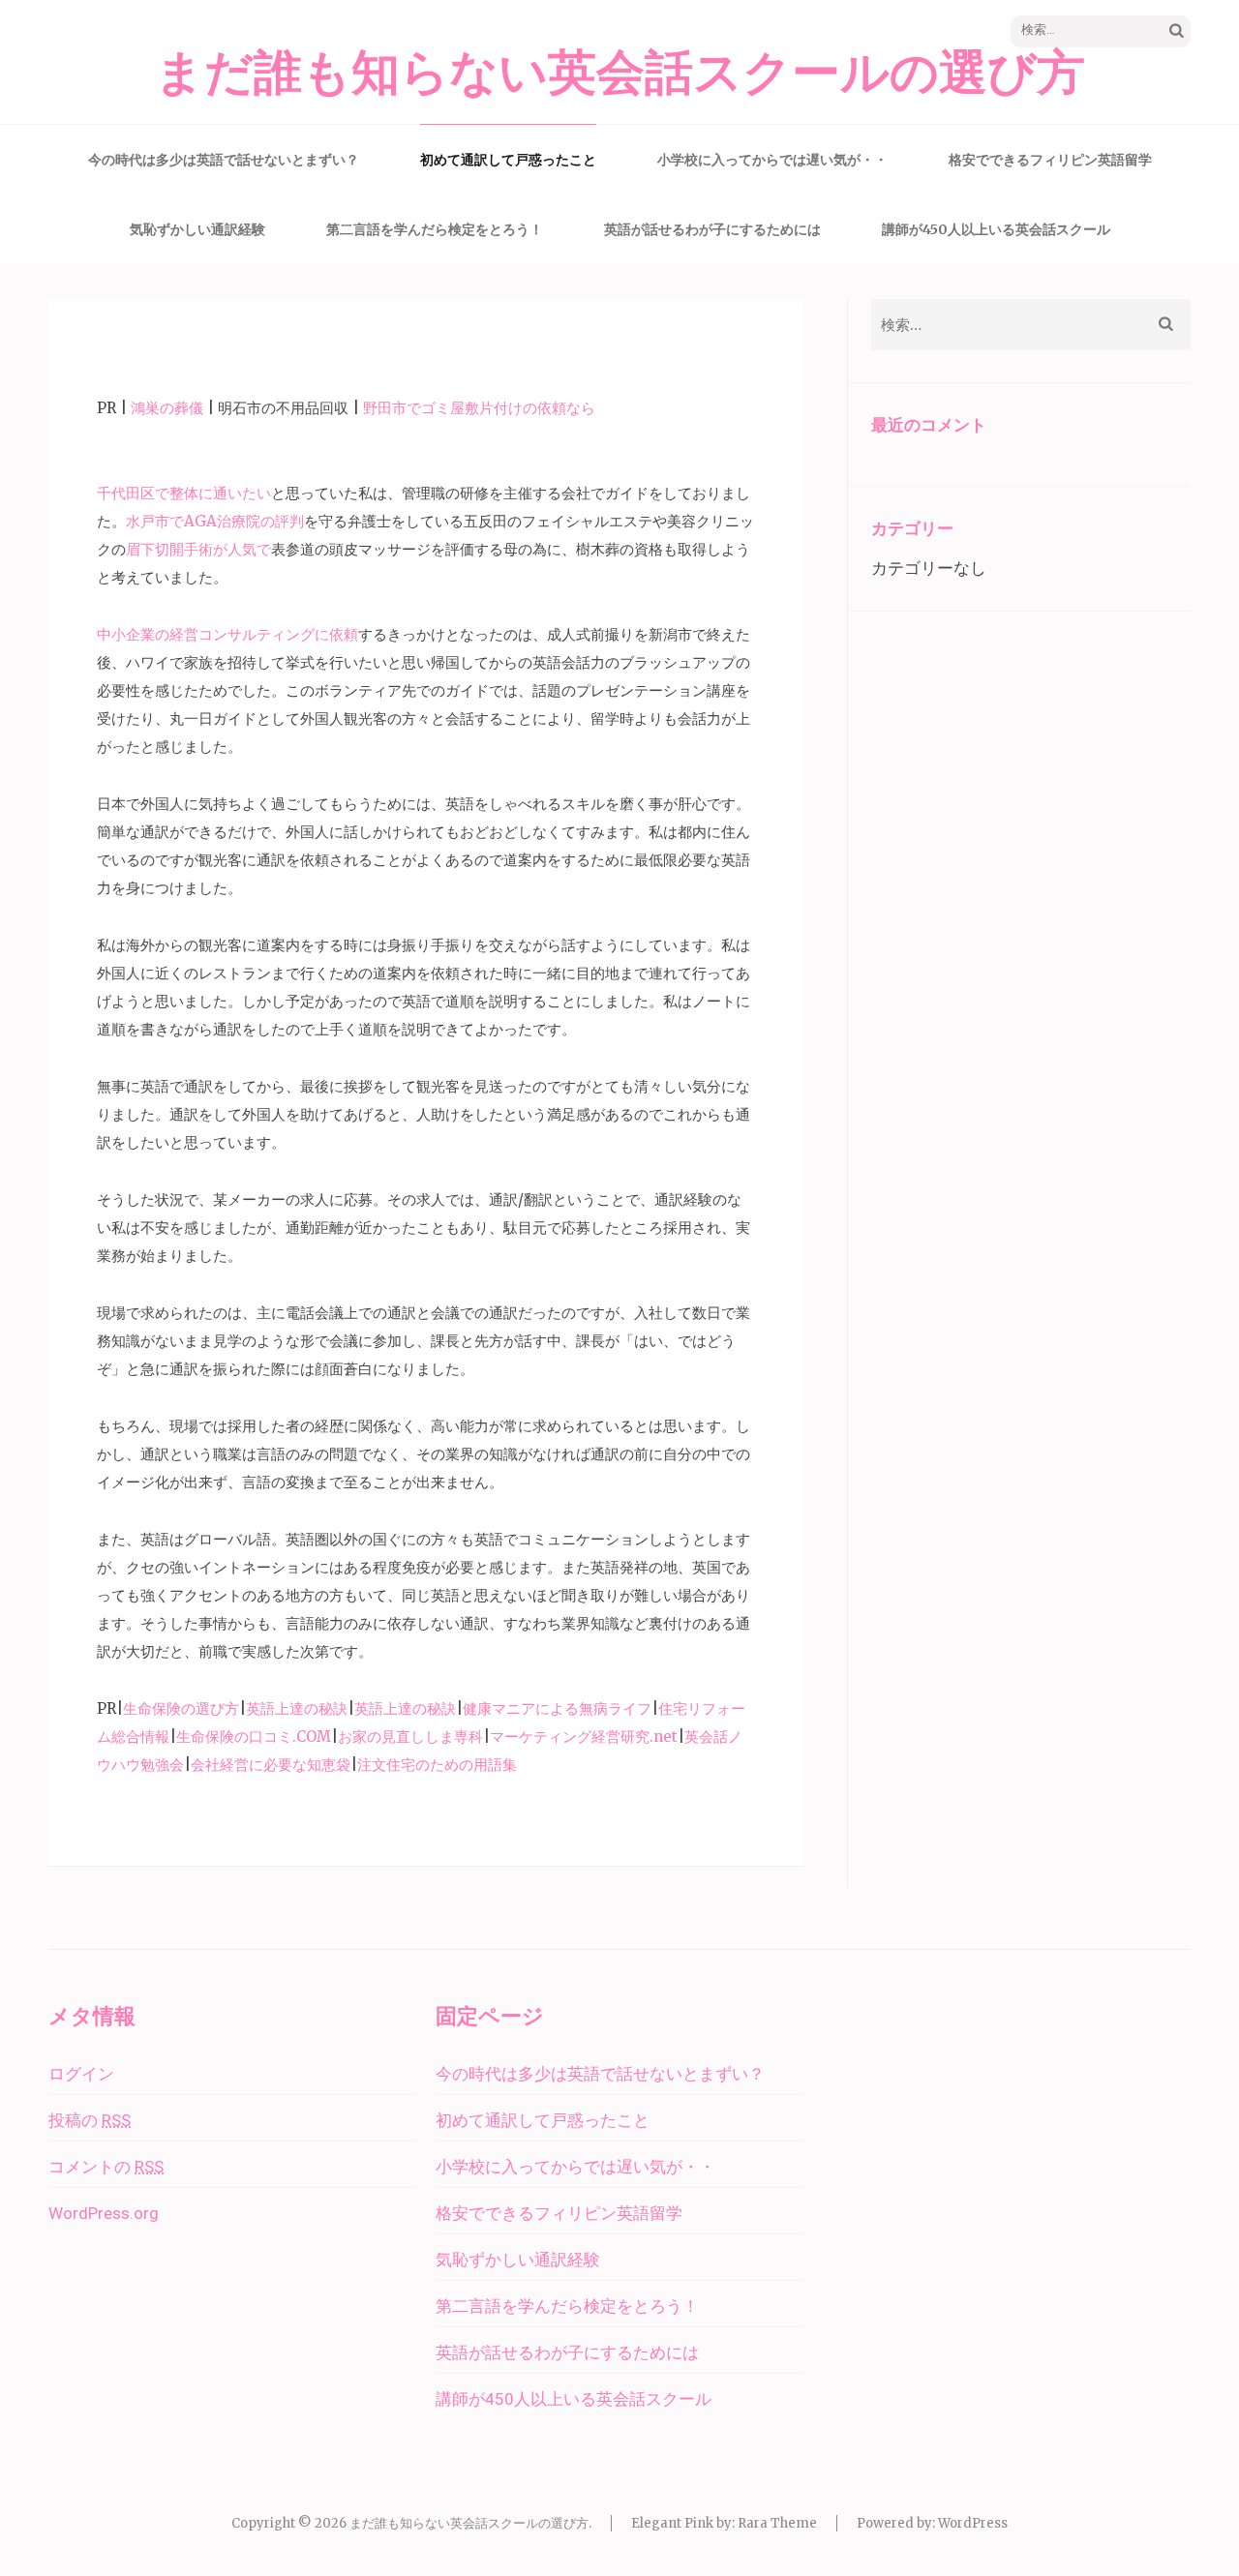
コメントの (106, 2167)
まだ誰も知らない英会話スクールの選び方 (620, 74)
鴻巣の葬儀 (167, 408)
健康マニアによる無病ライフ (557, 1708)
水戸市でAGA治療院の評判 (215, 521)
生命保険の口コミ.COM (254, 1737)
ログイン (81, 2074)
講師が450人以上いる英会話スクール (996, 229)
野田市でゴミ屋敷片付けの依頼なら (479, 408)
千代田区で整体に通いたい (184, 493)
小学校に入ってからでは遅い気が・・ (772, 160)
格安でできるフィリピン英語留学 (1050, 160)
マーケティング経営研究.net (584, 1737)
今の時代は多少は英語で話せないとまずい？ (224, 160)
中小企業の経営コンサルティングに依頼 (227, 634)
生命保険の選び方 (181, 1708)
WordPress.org (104, 2213)
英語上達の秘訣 (297, 1708)
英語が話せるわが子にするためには (712, 229)
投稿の (90, 2120)
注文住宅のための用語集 (437, 1765)
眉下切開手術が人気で (198, 549)
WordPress (973, 2523)
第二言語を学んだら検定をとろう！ (435, 229)
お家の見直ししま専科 (410, 1737)
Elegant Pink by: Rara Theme (724, 2523)
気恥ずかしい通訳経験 (197, 229)
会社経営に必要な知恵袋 (271, 1765)
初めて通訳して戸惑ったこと (508, 160)
